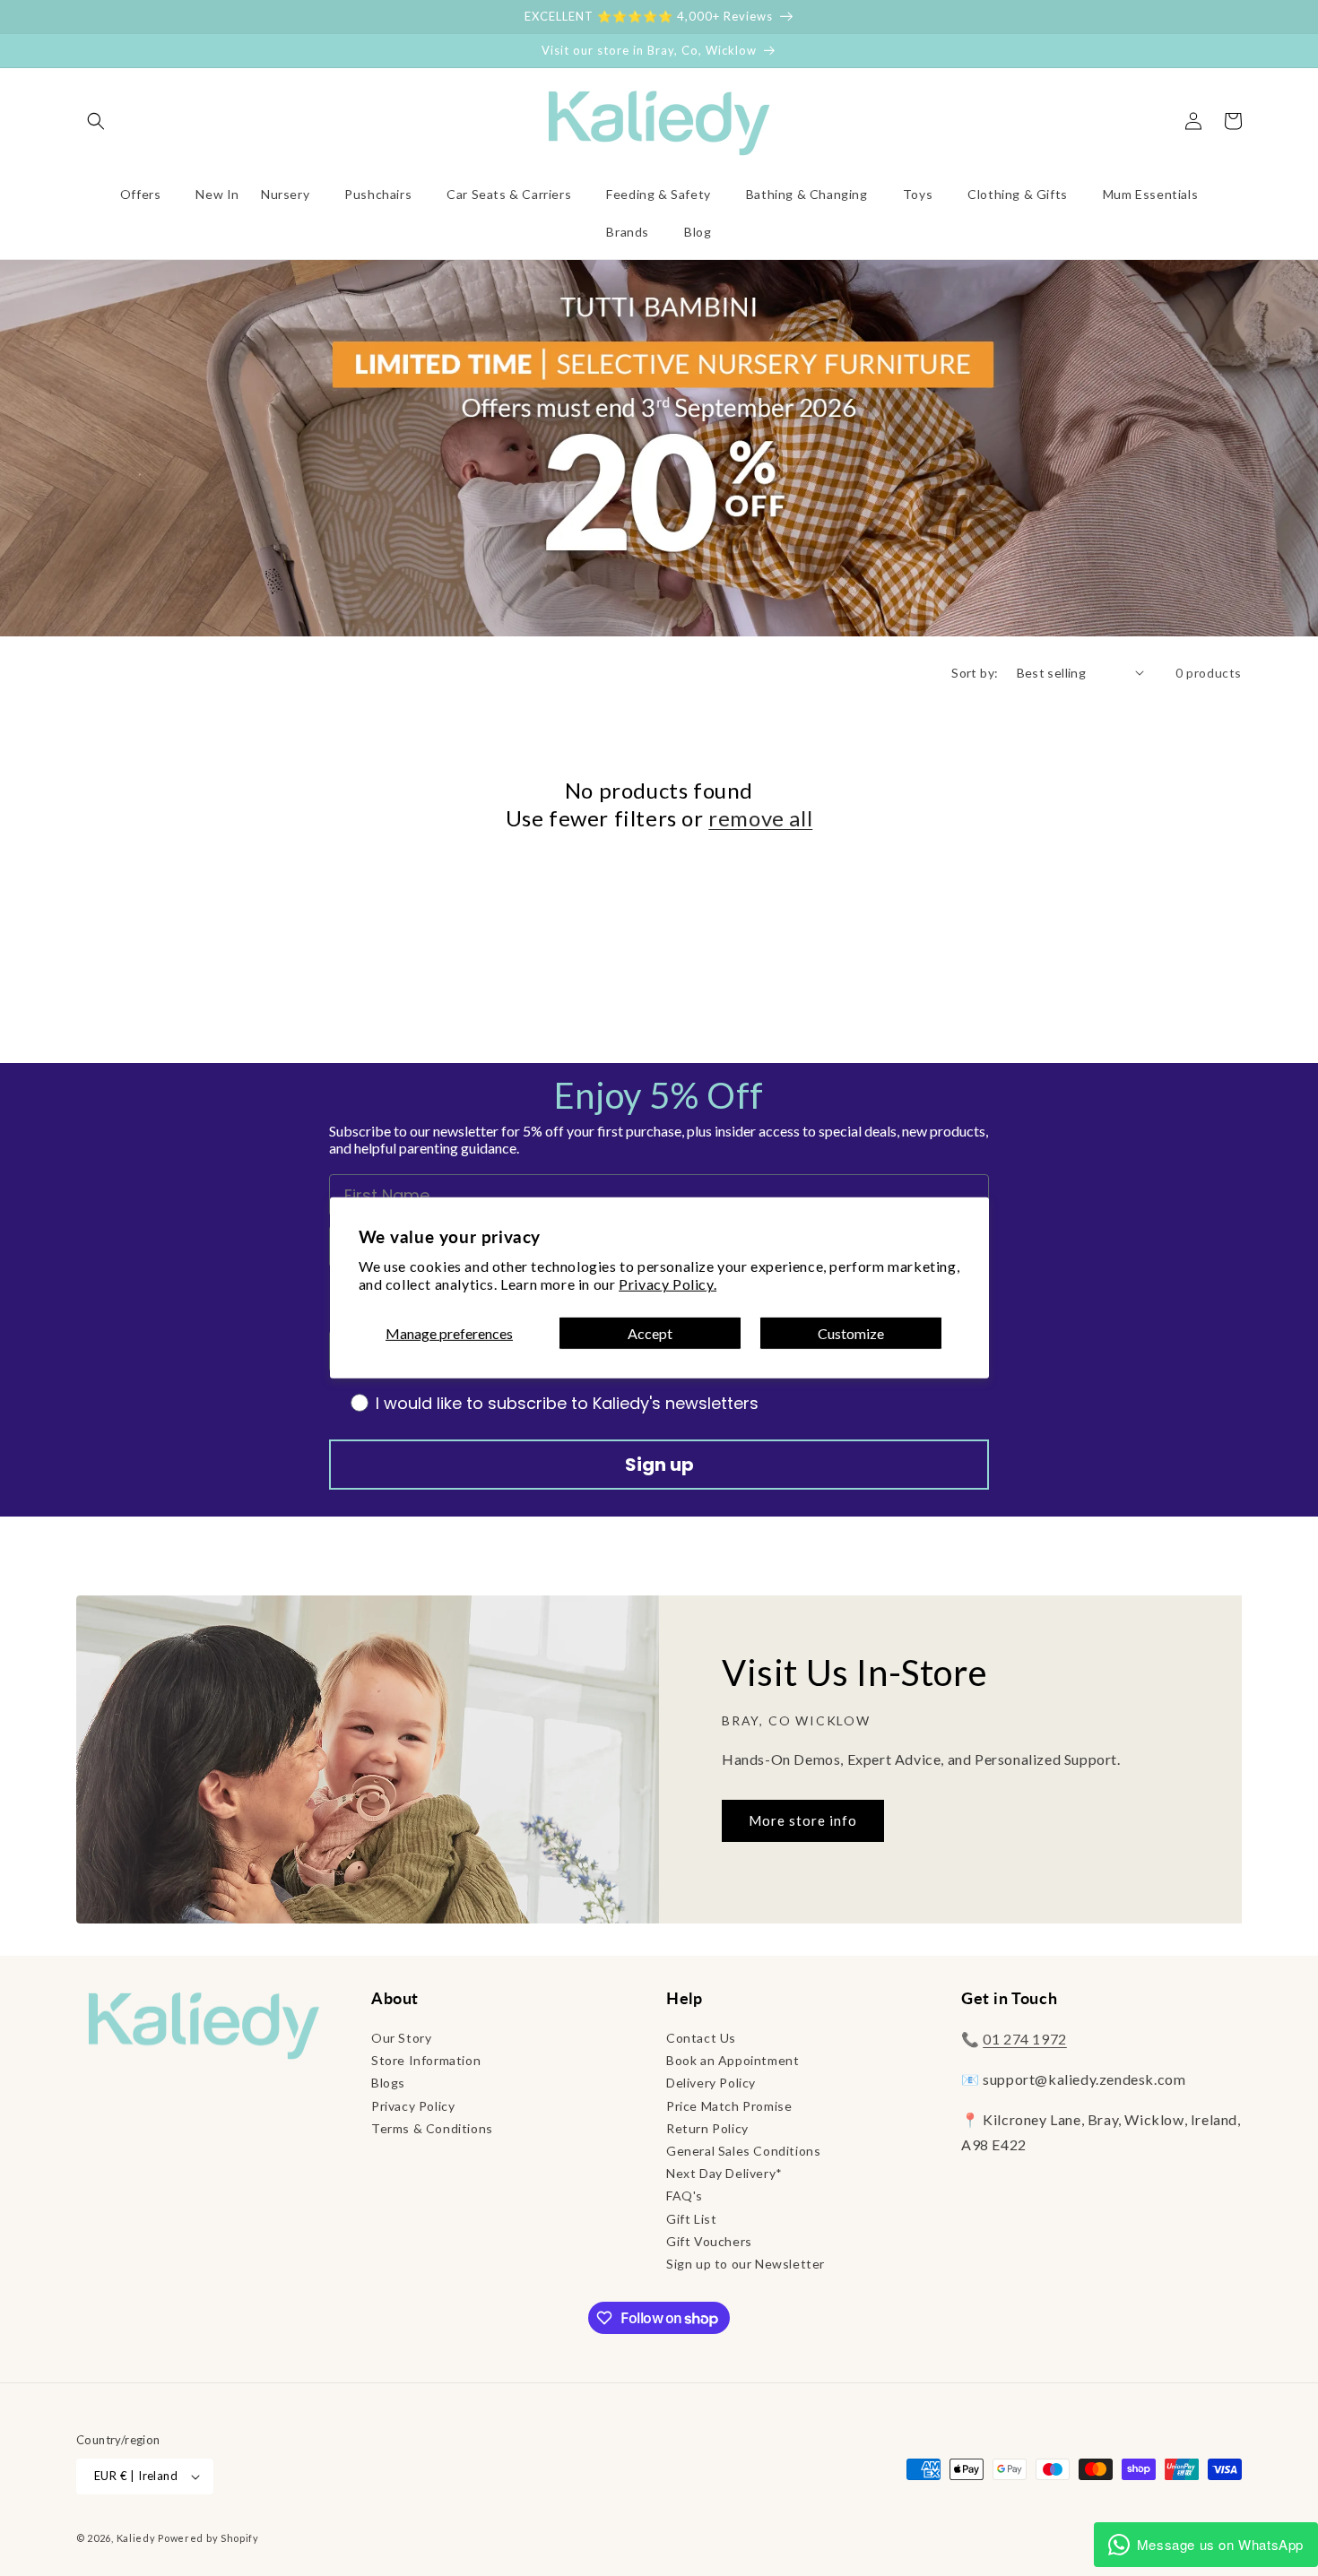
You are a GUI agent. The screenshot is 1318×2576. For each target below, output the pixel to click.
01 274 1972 (1025, 2039)
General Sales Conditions (743, 2151)
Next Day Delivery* (724, 2173)
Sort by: (975, 673)
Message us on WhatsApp (1220, 2544)
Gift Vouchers (709, 2241)
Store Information (426, 2060)
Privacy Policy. (668, 1284)
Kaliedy (136, 2538)
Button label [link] (659, 473)
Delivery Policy (711, 2083)
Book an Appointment (733, 2060)
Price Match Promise (729, 2106)
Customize (851, 1333)
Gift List (691, 2219)
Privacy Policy (413, 2106)
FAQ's (685, 2196)
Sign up (659, 1465)
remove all (760, 818)
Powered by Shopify (208, 2538)
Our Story (401, 2038)
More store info (803, 1820)
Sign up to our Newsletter (746, 2264)
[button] (96, 121)
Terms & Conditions (432, 2128)
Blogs (388, 2083)
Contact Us (701, 2038)
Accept (650, 1333)
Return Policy (707, 2128)
